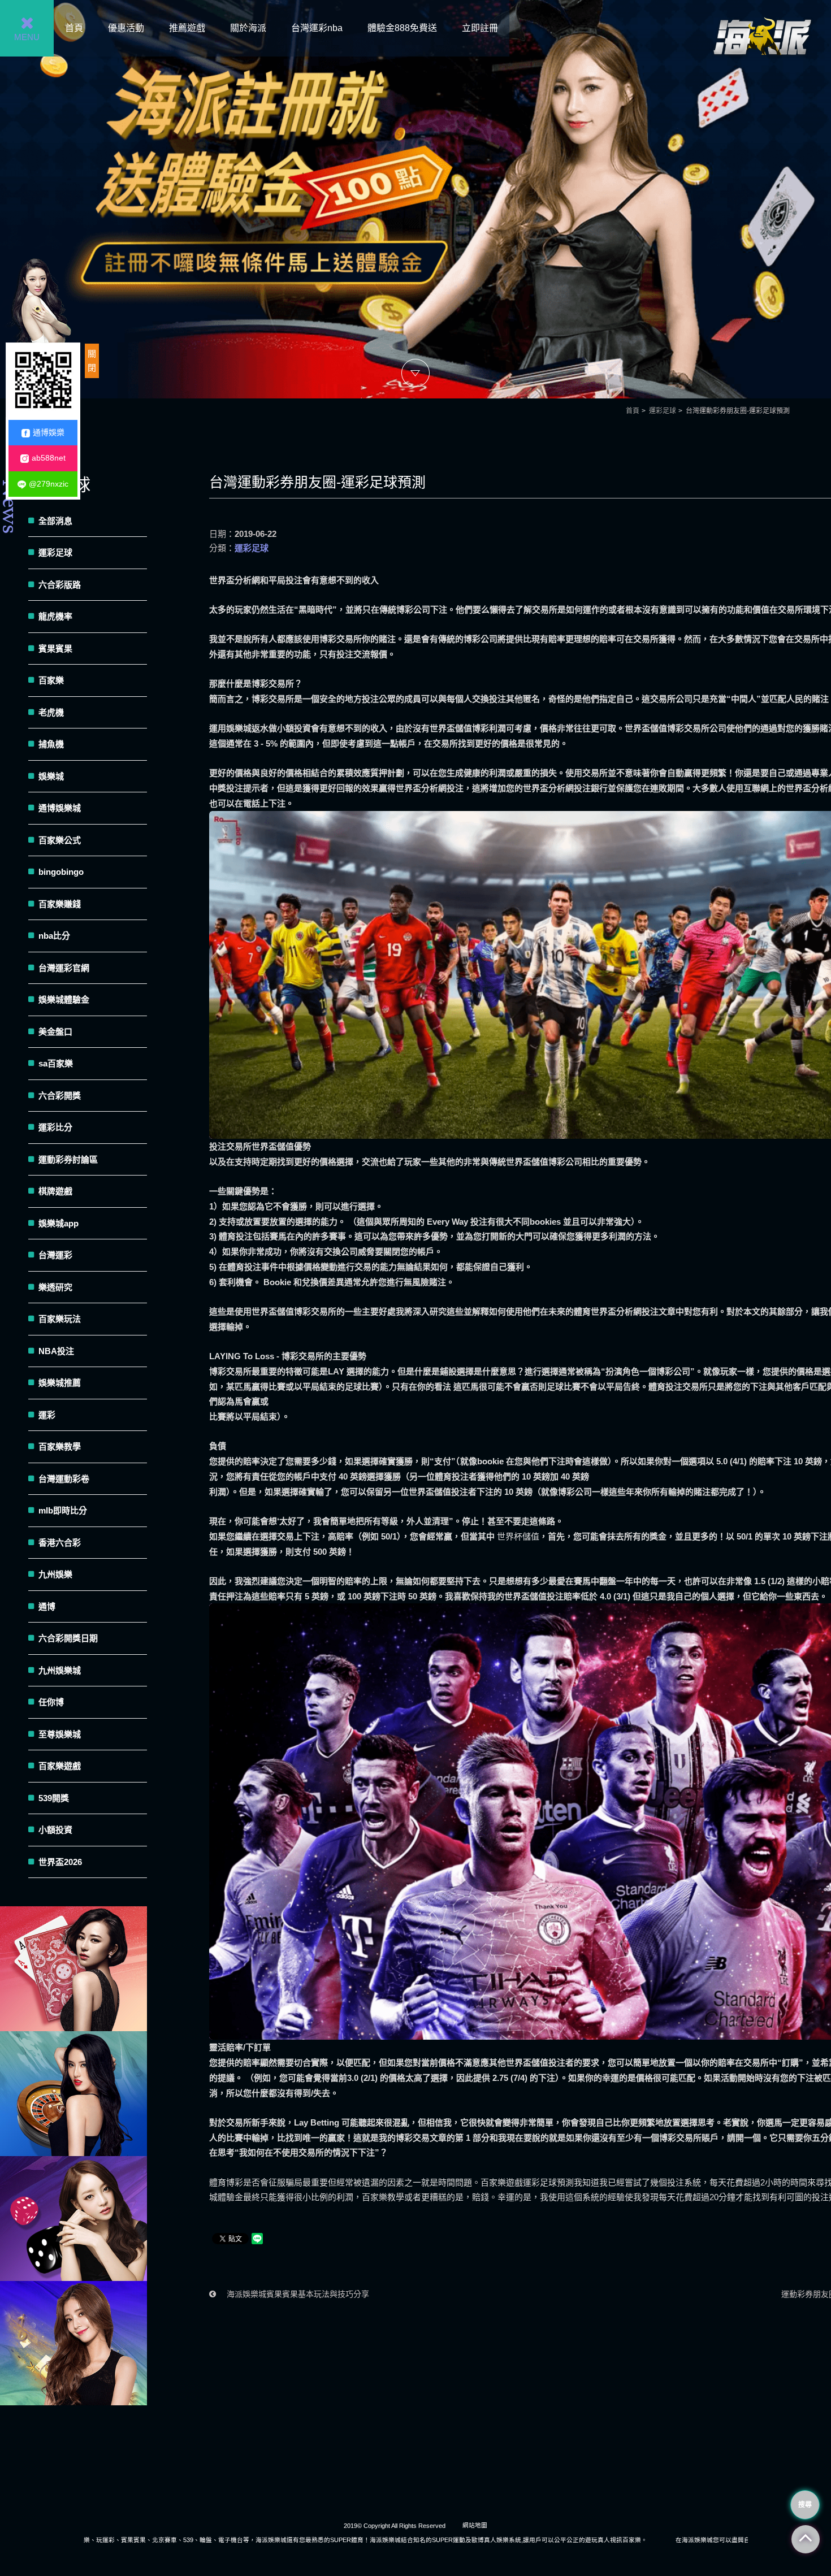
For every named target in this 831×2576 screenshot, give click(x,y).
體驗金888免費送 (402, 28)
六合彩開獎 (60, 1096)
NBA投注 (56, 1351)
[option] (415, 199)
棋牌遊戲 (55, 1191)
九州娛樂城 (60, 1670)
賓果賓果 (55, 649)
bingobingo (61, 872)
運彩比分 (55, 1127)
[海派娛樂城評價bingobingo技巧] (73, 2343)
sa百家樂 (56, 1063)
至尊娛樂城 (60, 1734)
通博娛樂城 (60, 808)
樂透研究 (55, 1287)
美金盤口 (55, 1032)
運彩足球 (663, 411)
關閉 (92, 361)
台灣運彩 (55, 1255)
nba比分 (54, 936)
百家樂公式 (60, 840)
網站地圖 (475, 2525)
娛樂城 (51, 776)
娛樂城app (59, 1223)
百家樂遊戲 (60, 1766)
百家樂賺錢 (60, 904)
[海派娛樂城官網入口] (762, 69)
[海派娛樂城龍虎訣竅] (73, 2094)
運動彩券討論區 (68, 1159)
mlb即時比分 (63, 1510)
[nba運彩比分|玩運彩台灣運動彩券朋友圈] (415, 199)
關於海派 (248, 28)
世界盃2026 (60, 1862)
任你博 (51, 1702)
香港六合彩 (60, 1543)
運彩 (47, 1415)
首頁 (74, 28)
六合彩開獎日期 (68, 1638)
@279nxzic (49, 484)
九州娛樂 (55, 1574)
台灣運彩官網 (64, 968)
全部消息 (55, 521)
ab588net (49, 458)
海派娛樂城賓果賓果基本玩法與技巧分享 (297, 2294)
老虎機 (51, 712)
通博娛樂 (49, 432)
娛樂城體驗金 (64, 999)
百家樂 (51, 680)
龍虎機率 (55, 616)
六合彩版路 (60, 585)
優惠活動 (126, 28)
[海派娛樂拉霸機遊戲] (73, 2219)
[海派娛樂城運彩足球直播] (73, 1969)
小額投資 (55, 1830)
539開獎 (54, 1798)
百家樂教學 (60, 1447)
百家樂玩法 (60, 1319)
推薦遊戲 (187, 28)
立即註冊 (480, 28)
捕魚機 (51, 744)
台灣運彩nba (317, 28)
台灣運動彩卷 (64, 1479)
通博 (47, 1606)
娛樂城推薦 (60, 1383)
